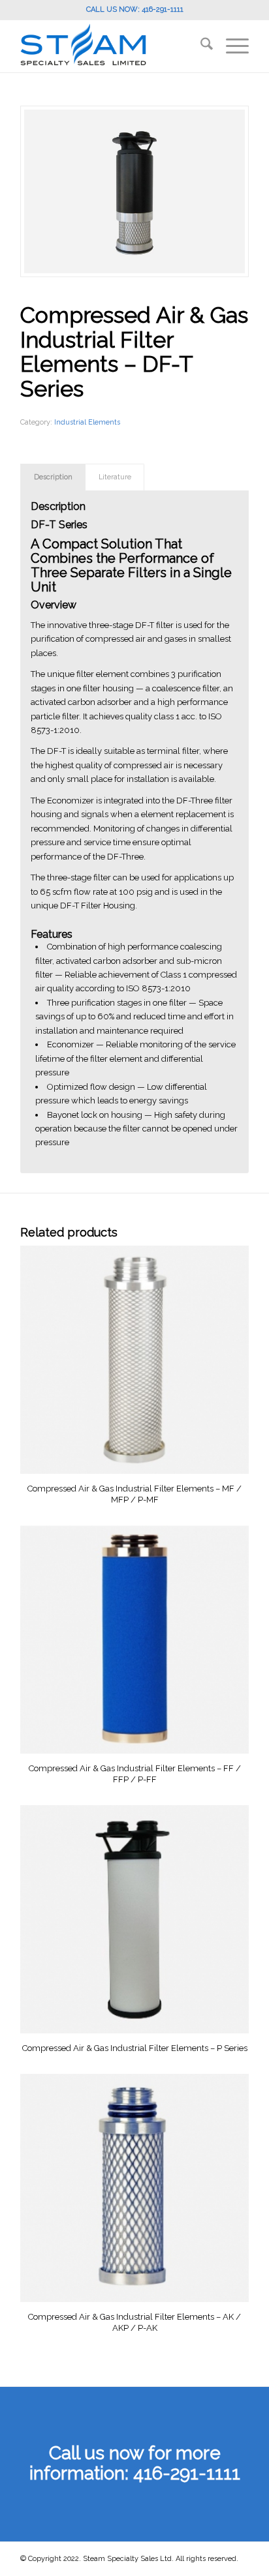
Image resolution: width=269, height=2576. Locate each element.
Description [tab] (53, 477)
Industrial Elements (87, 422)
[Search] (200, 46)
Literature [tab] (115, 477)
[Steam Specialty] (112, 46)
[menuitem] (200, 46)
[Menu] (231, 46)
